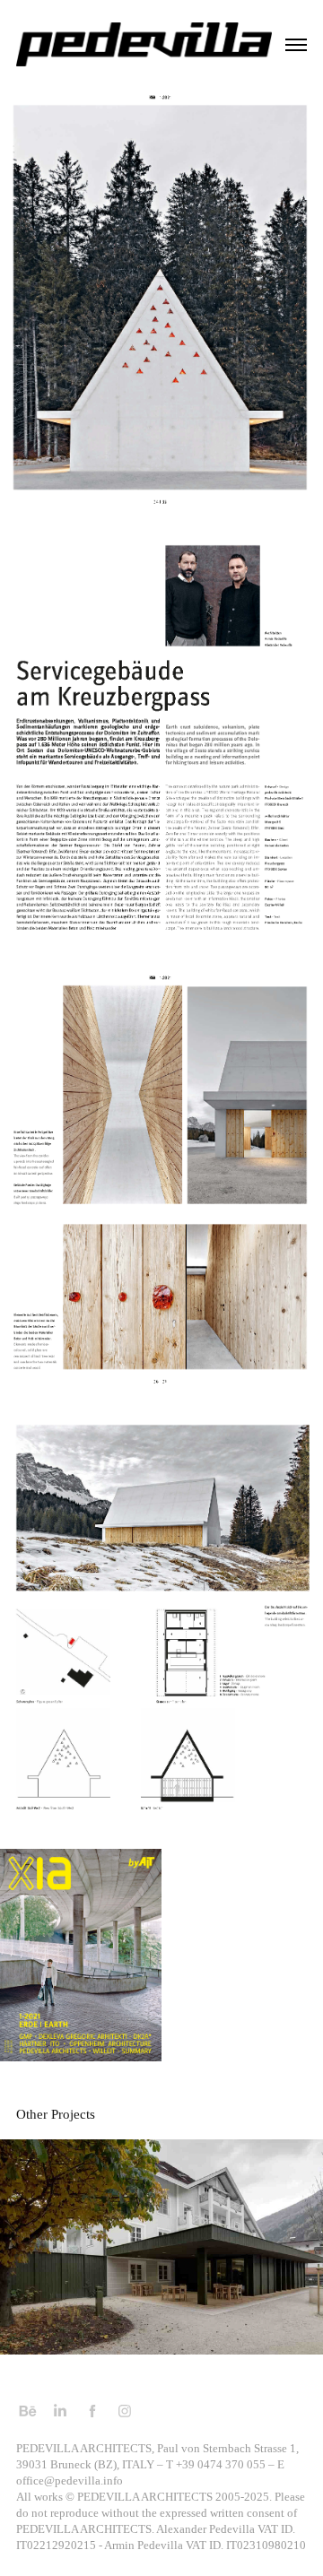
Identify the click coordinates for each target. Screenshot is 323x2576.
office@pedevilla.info (70, 2481)
